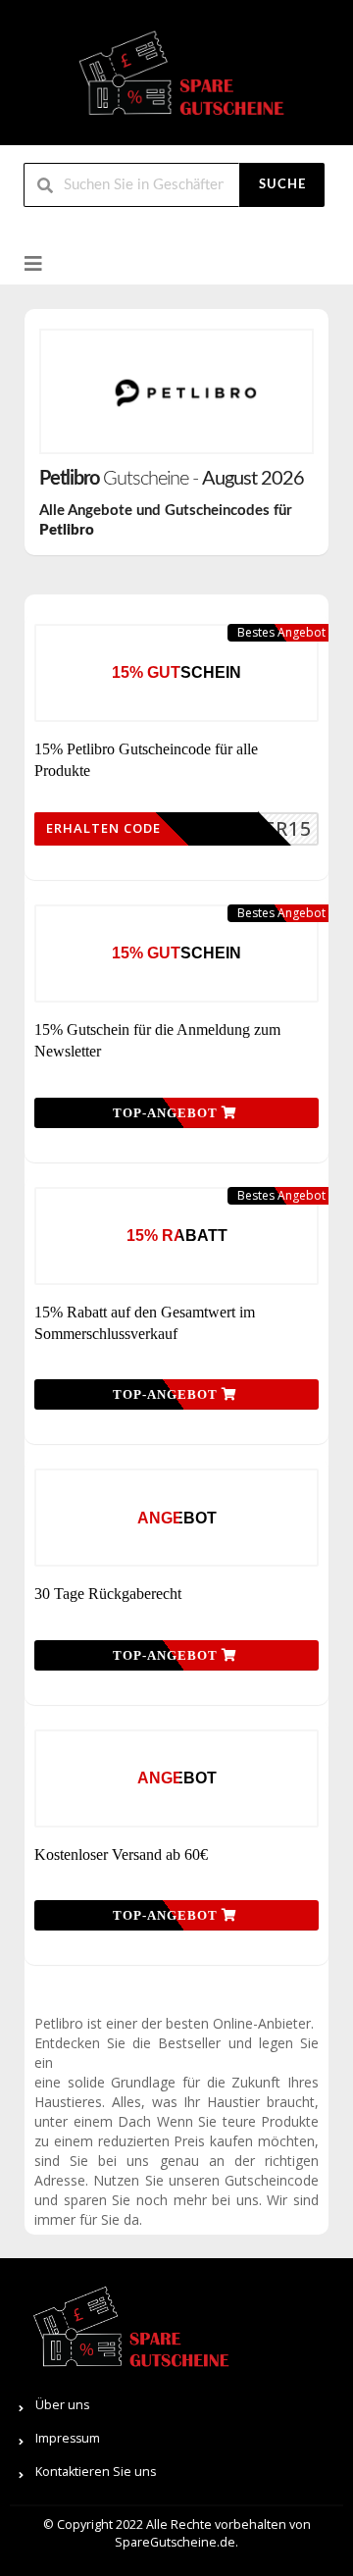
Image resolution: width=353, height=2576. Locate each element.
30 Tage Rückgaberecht (108, 1594)
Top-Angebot (167, 1113)
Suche (282, 185)
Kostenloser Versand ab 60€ (121, 1855)
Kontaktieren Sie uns (96, 2472)
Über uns (62, 2405)
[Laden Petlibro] (176, 391)
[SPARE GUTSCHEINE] (176, 81)
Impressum (68, 2438)
